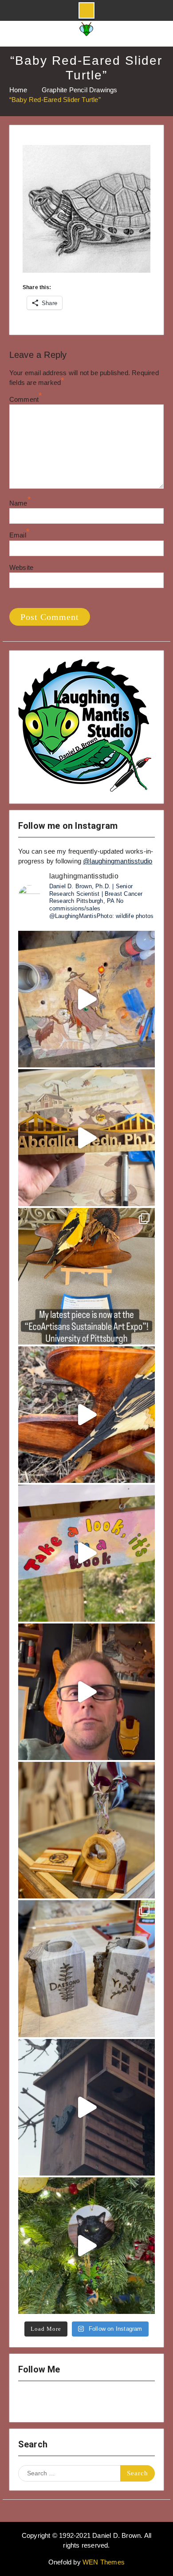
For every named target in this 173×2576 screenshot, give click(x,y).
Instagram (30, 2402)
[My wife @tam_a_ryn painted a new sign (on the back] (86, 1553)
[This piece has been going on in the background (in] (86, 999)
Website (21, 567)
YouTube (53, 2402)
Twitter (76, 2402)
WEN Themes (104, 2562)
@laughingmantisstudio (118, 861)
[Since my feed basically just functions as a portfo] (86, 2107)
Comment (24, 399)
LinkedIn (99, 2402)
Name (18, 503)
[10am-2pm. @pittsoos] (86, 1276)
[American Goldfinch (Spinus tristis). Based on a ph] (86, 1415)
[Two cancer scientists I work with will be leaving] (86, 1968)
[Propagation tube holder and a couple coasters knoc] (86, 1830)
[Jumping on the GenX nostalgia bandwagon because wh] (86, 1692)
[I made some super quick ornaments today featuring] (86, 2246)
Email (18, 535)
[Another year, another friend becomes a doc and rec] (86, 1137)
